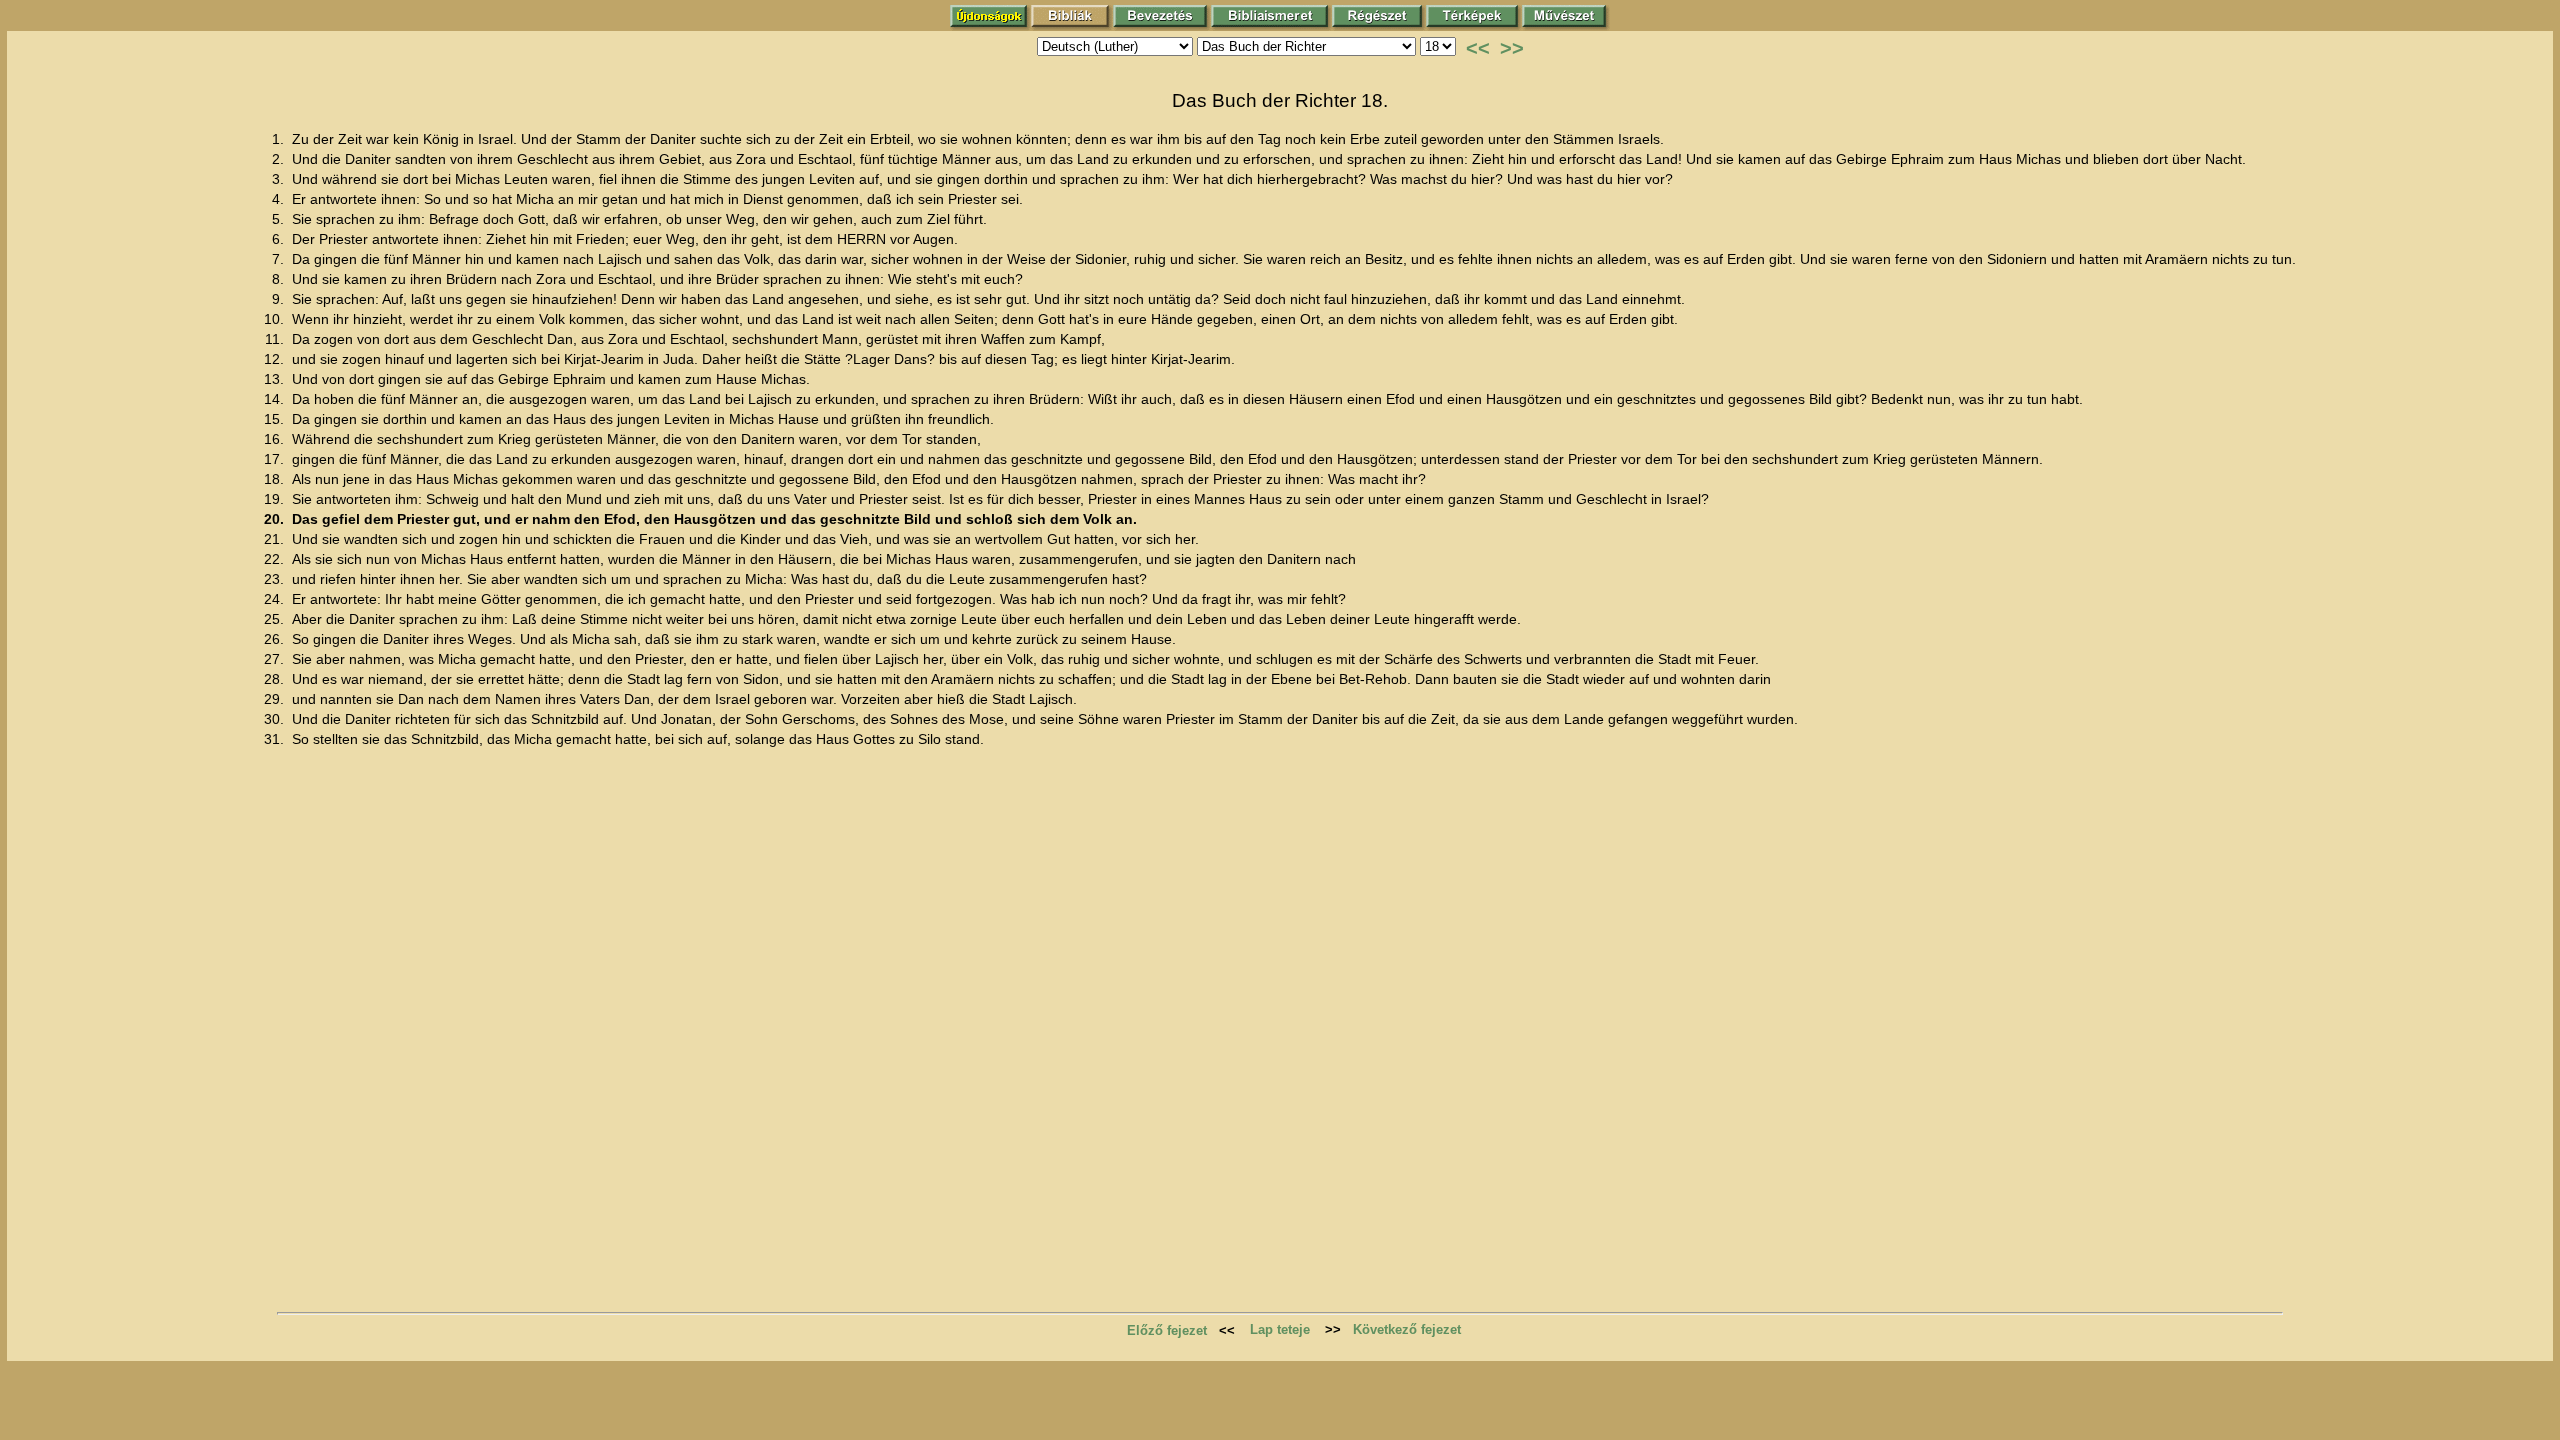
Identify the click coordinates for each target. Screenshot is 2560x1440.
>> (1512, 48)
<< (1478, 48)
